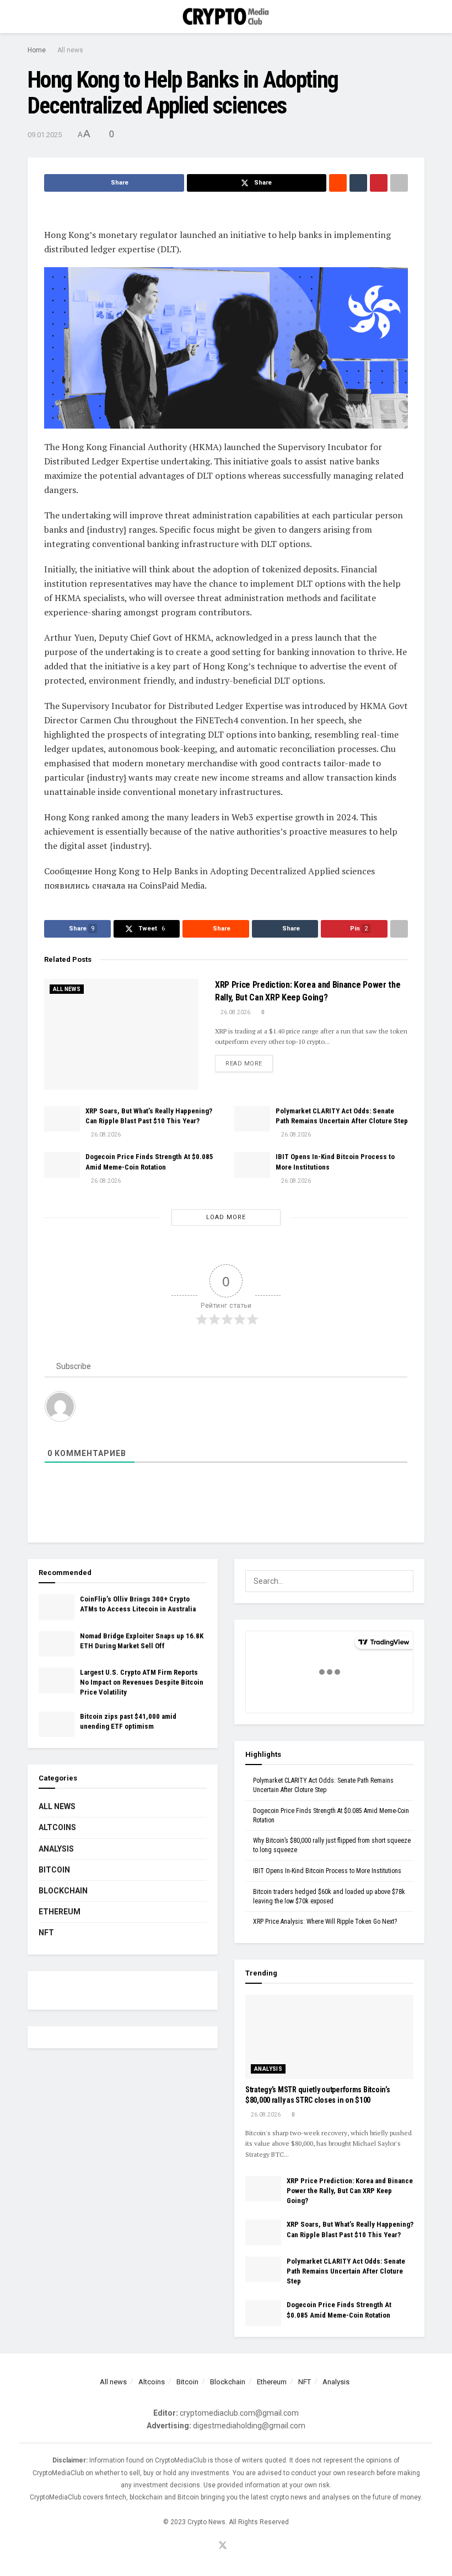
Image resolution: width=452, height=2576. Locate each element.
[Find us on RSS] (238, 2546)
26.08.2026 (235, 1012)
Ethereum (60, 1912)
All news (70, 50)
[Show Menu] (32, 17)
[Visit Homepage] (226, 17)
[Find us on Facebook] (208, 2546)
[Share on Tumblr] (358, 183)
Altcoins (57, 1827)
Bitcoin (54, 1870)
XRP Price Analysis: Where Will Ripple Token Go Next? (325, 1922)
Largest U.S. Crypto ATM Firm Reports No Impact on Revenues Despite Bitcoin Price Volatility (142, 1682)
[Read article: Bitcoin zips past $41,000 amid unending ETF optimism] (57, 1724)
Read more (249, 1063)
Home (37, 50)
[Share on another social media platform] (399, 183)
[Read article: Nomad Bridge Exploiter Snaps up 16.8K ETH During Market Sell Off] (57, 1644)
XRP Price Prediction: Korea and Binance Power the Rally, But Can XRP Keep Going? (350, 2191)
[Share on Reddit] (338, 183)
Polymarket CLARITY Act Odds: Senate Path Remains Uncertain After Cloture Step (346, 2271)
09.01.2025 (45, 135)
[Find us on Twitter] (223, 2546)
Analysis (56, 1849)
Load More (226, 1217)
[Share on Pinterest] (379, 183)
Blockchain (63, 1891)
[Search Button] (420, 17)
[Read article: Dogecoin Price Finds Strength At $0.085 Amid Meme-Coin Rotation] (62, 1165)
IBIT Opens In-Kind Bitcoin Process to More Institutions (327, 1871)
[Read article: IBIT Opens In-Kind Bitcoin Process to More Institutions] (252, 1165)
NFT (46, 1933)
